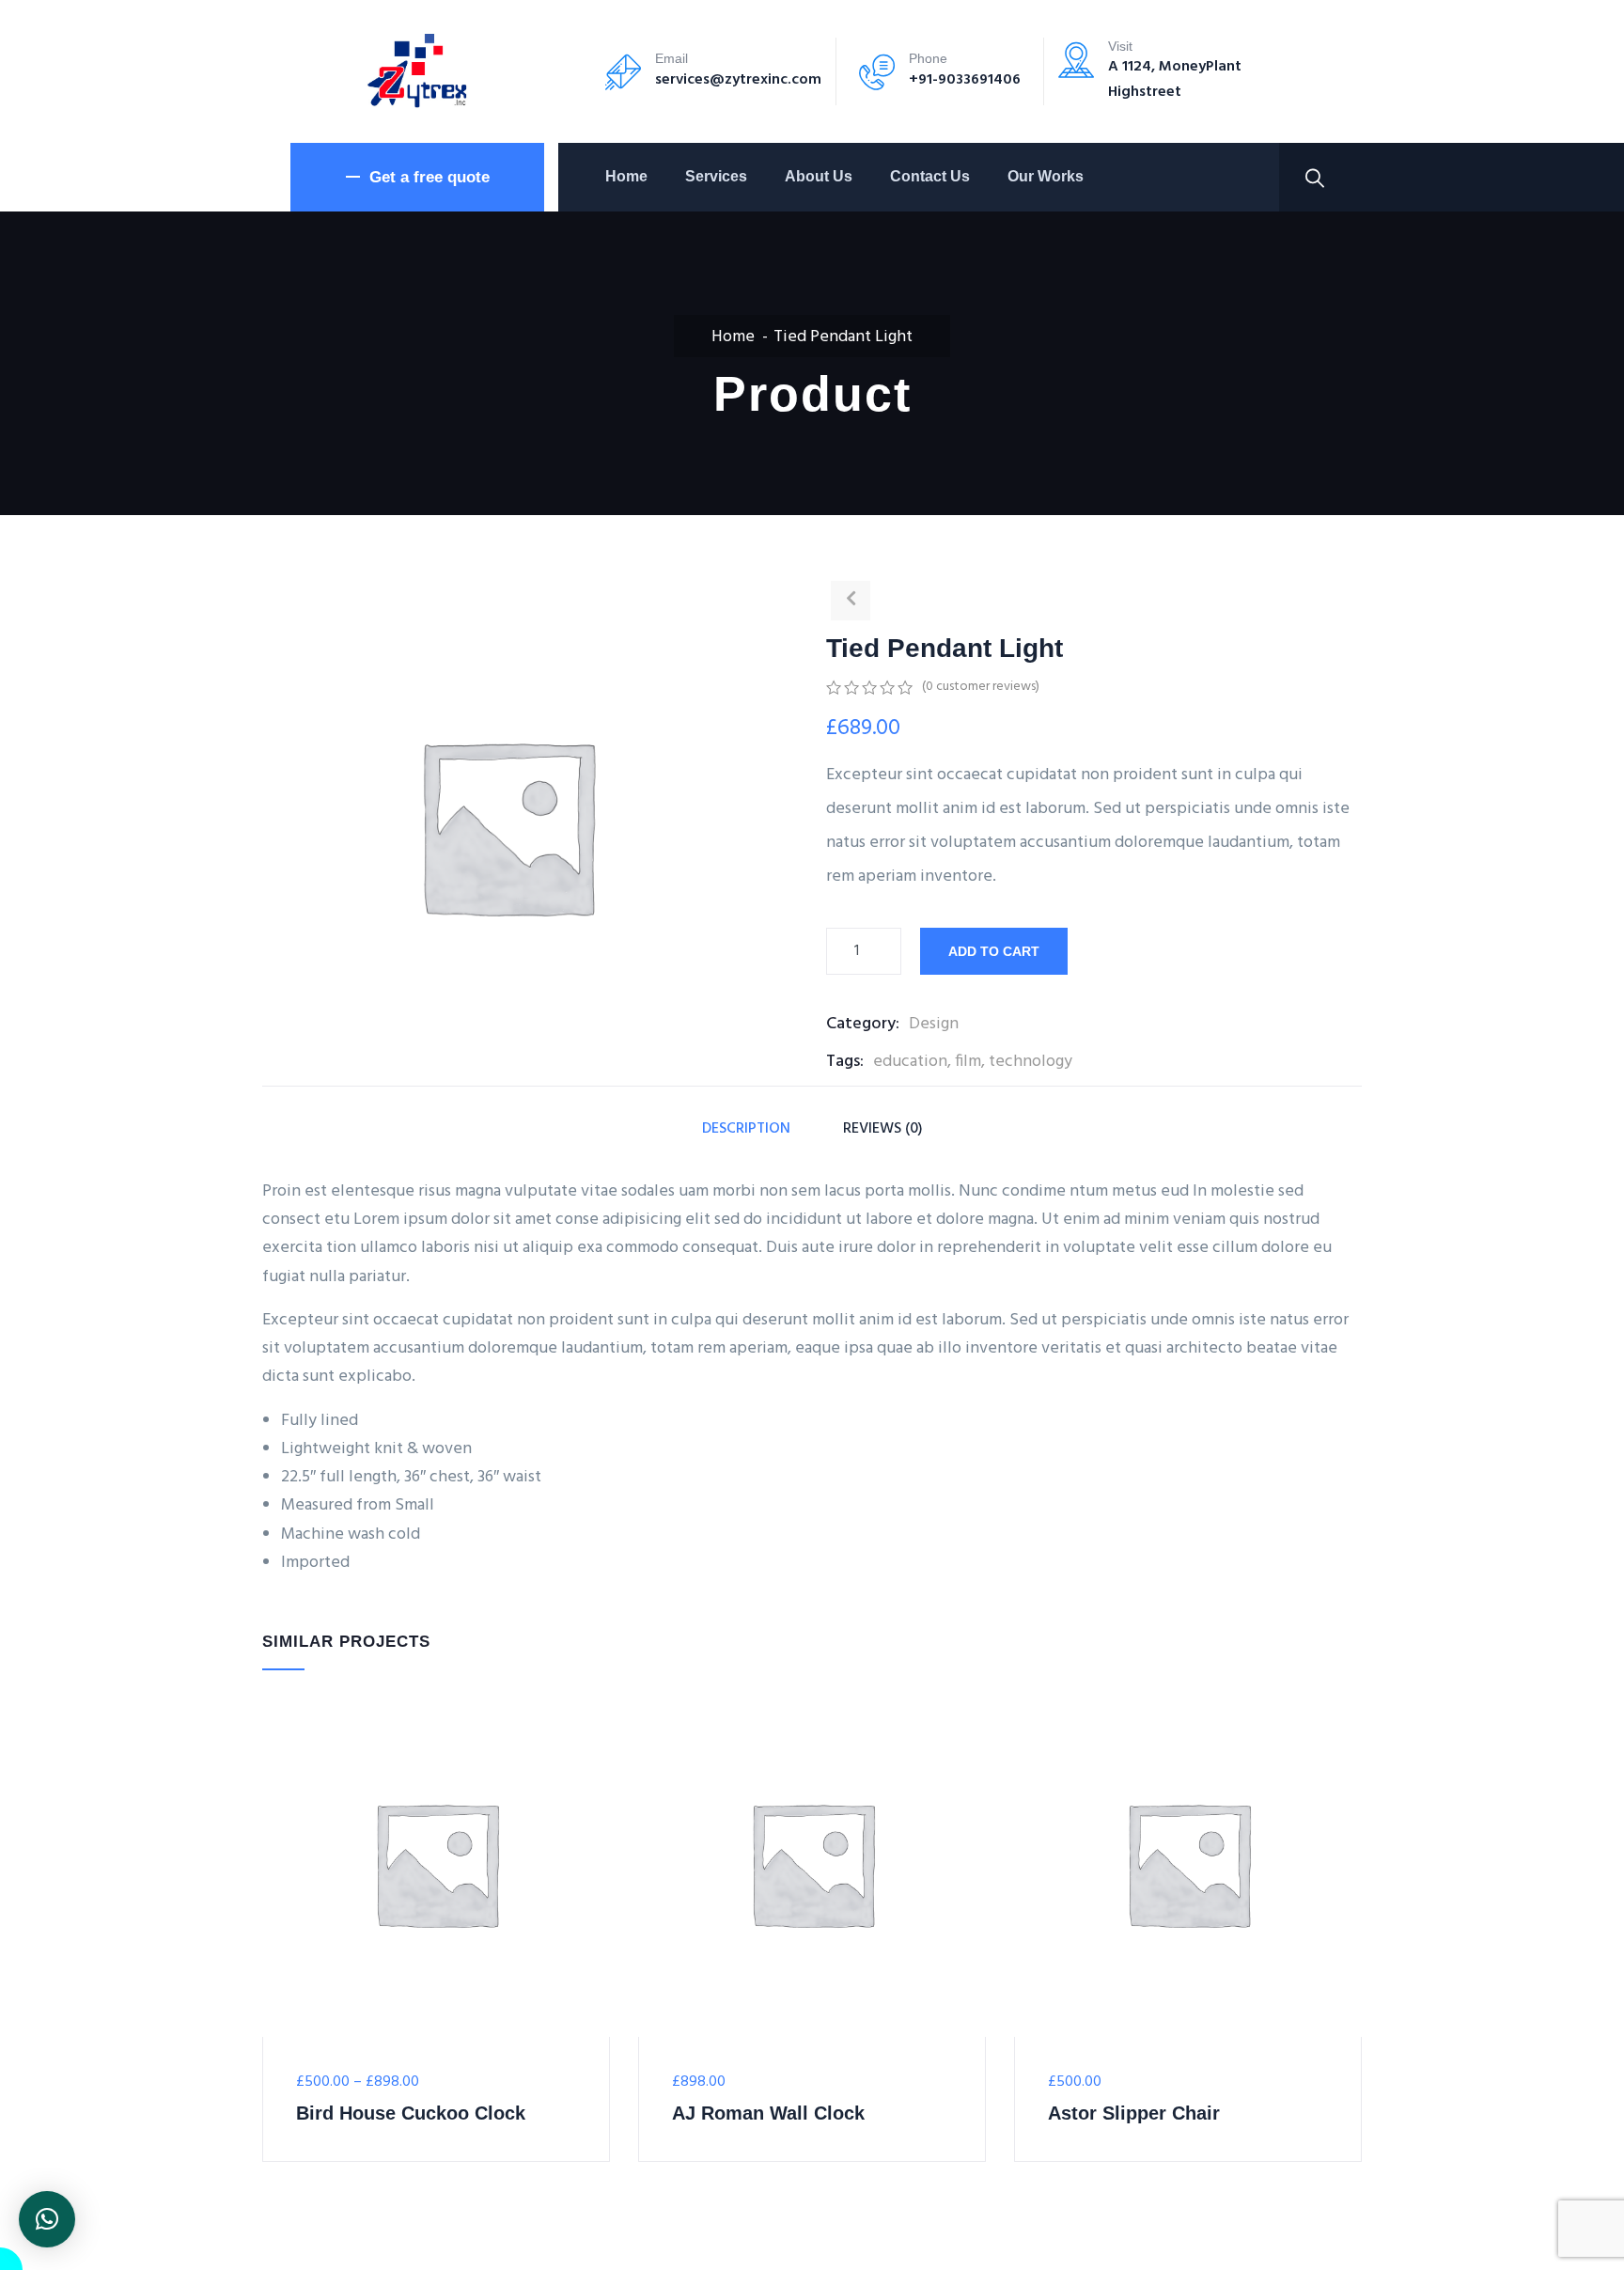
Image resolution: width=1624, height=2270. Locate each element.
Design (934, 1024)
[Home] (417, 71)
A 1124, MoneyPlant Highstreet (1175, 79)
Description (746, 1129)
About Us (819, 176)
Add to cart (994, 951)
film (968, 1062)
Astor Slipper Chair (1134, 2113)
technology (1031, 1062)
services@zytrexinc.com (738, 80)
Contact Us (930, 176)
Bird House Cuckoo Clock (411, 2113)
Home (626, 176)
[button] (47, 2219)
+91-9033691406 (965, 80)
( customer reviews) (981, 687)
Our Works (1046, 176)
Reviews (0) (883, 1129)
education (910, 1062)
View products (274, 1972)
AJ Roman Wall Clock (768, 2113)
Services (716, 176)
